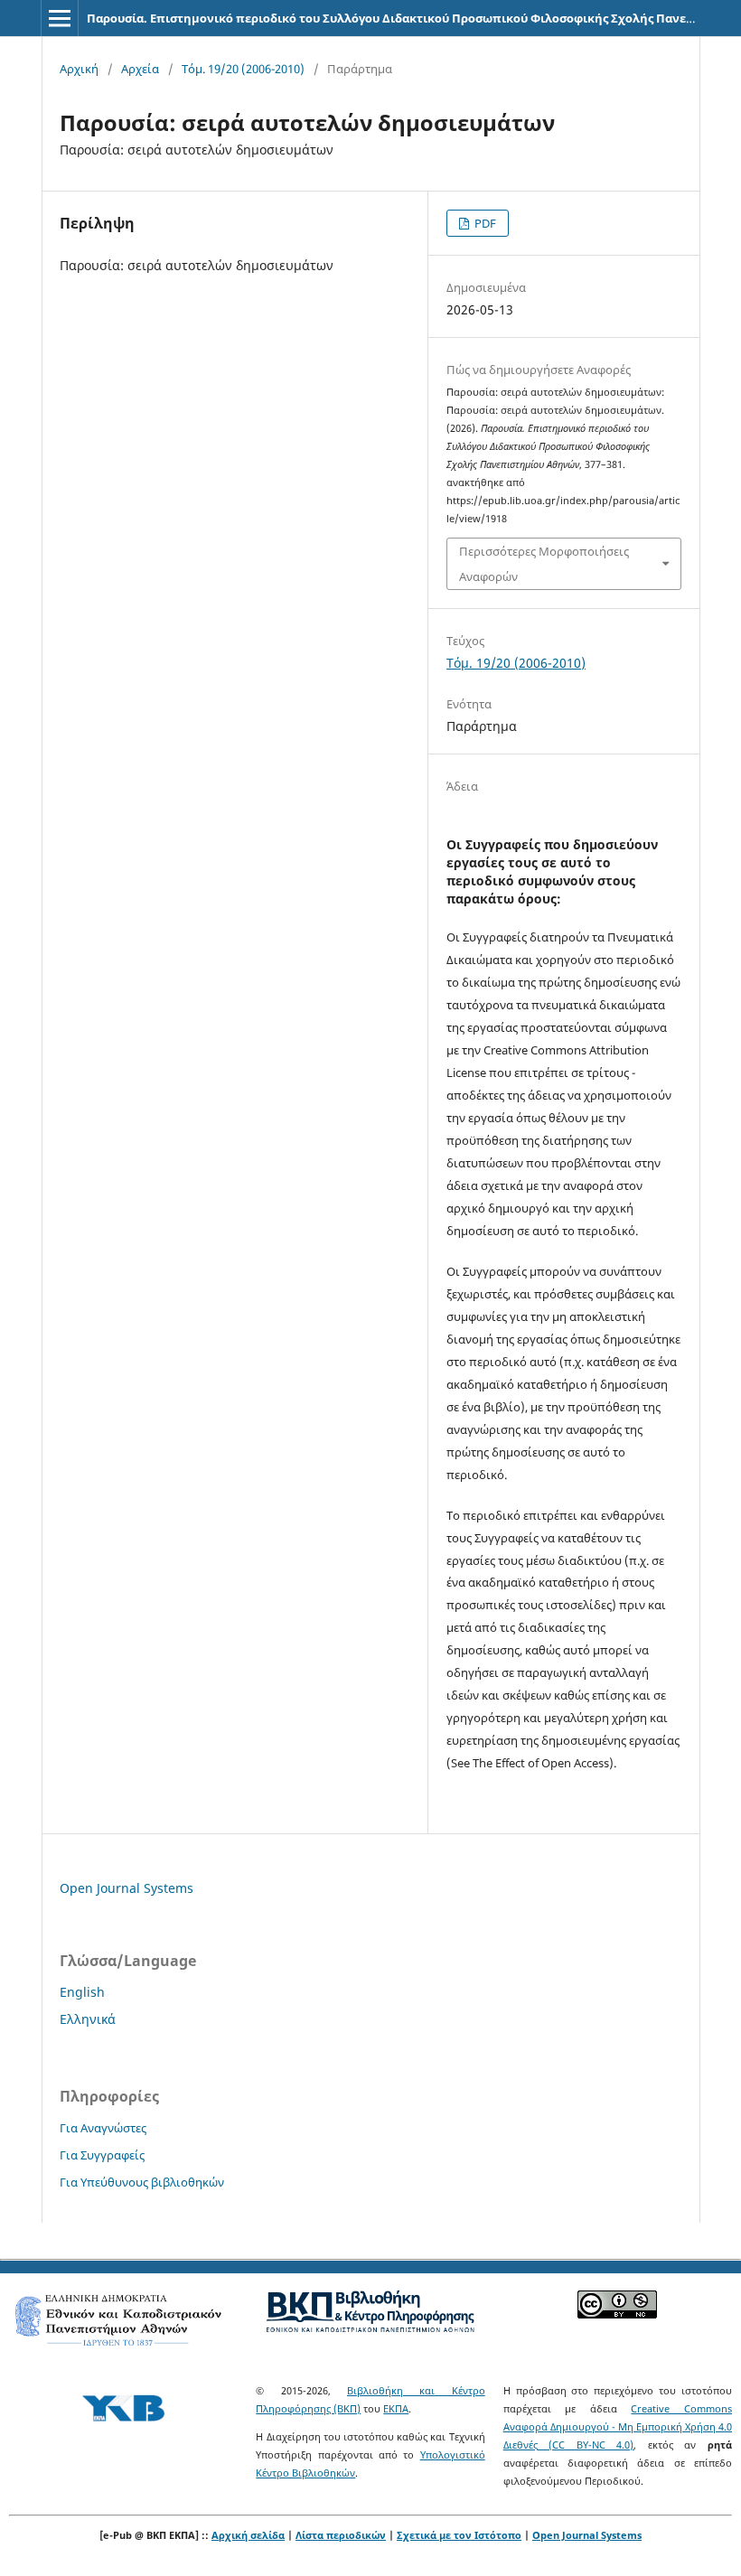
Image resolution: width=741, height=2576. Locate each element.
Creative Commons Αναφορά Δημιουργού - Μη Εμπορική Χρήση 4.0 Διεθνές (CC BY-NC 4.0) (618, 2426)
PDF (484, 223)
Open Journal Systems (127, 1888)
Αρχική (79, 69)
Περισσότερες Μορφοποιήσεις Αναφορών (544, 564)
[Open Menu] (60, 18)
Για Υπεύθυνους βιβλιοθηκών (142, 2182)
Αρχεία (140, 69)
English (82, 1992)
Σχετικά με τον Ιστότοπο (459, 2535)
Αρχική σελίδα (248, 2535)
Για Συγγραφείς (102, 2155)
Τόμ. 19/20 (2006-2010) (243, 69)
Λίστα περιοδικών (341, 2535)
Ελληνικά (88, 2019)
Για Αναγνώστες (103, 2128)
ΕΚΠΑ (396, 2408)
